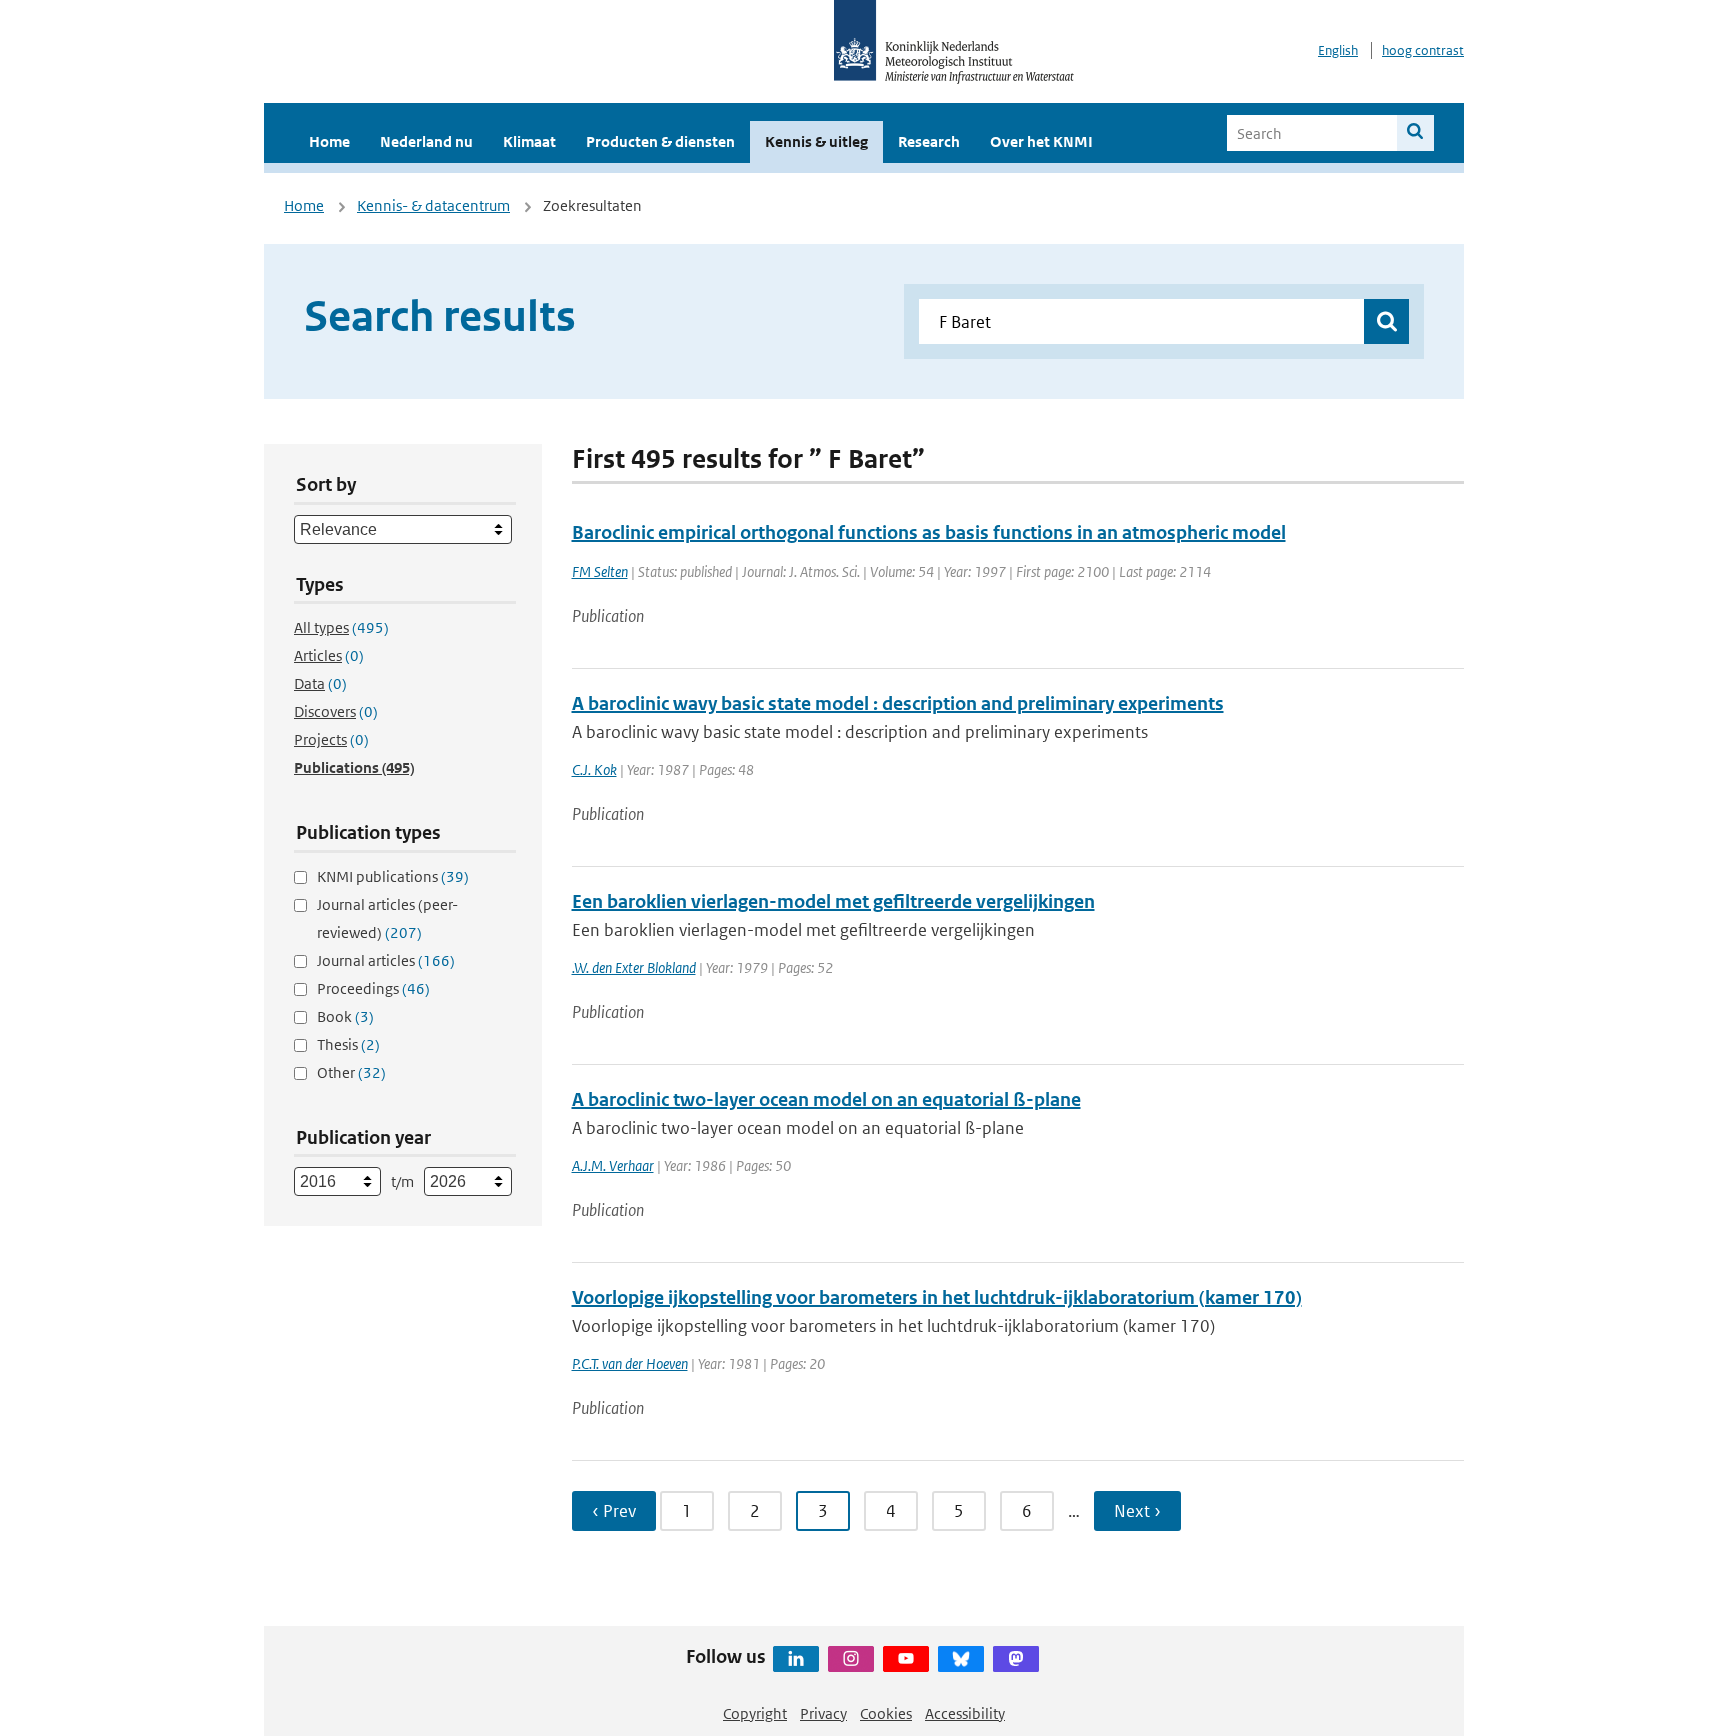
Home (329, 141)
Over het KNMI (1041, 141)
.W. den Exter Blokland (634, 967)
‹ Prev (614, 1511)
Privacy (823, 1713)
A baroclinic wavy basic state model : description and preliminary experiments (898, 703)
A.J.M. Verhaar (613, 1165)
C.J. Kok (594, 769)
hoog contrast (1423, 50)
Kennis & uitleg (816, 141)
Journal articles (386, 960)
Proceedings (373, 988)
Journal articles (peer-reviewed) (387, 918)
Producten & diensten (660, 141)
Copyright (755, 1713)
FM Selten (600, 571)
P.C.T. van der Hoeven (630, 1363)
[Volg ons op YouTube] (906, 1659)
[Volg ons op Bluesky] (961, 1659)
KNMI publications (393, 876)
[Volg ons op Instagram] (851, 1659)
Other (351, 1072)
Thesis (348, 1044)
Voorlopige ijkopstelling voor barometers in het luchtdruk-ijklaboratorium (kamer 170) (937, 1297)
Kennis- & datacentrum (433, 205)
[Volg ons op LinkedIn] (796, 1659)
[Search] (1415, 133)
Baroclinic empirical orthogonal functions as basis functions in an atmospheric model (929, 532)
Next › (1137, 1511)
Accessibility (965, 1713)
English (1338, 50)
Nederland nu (426, 141)
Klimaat (529, 141)
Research (929, 141)
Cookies (886, 1713)
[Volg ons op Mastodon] (1016, 1659)
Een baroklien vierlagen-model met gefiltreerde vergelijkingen (833, 901)
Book (345, 1016)
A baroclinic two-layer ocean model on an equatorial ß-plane (826, 1099)
